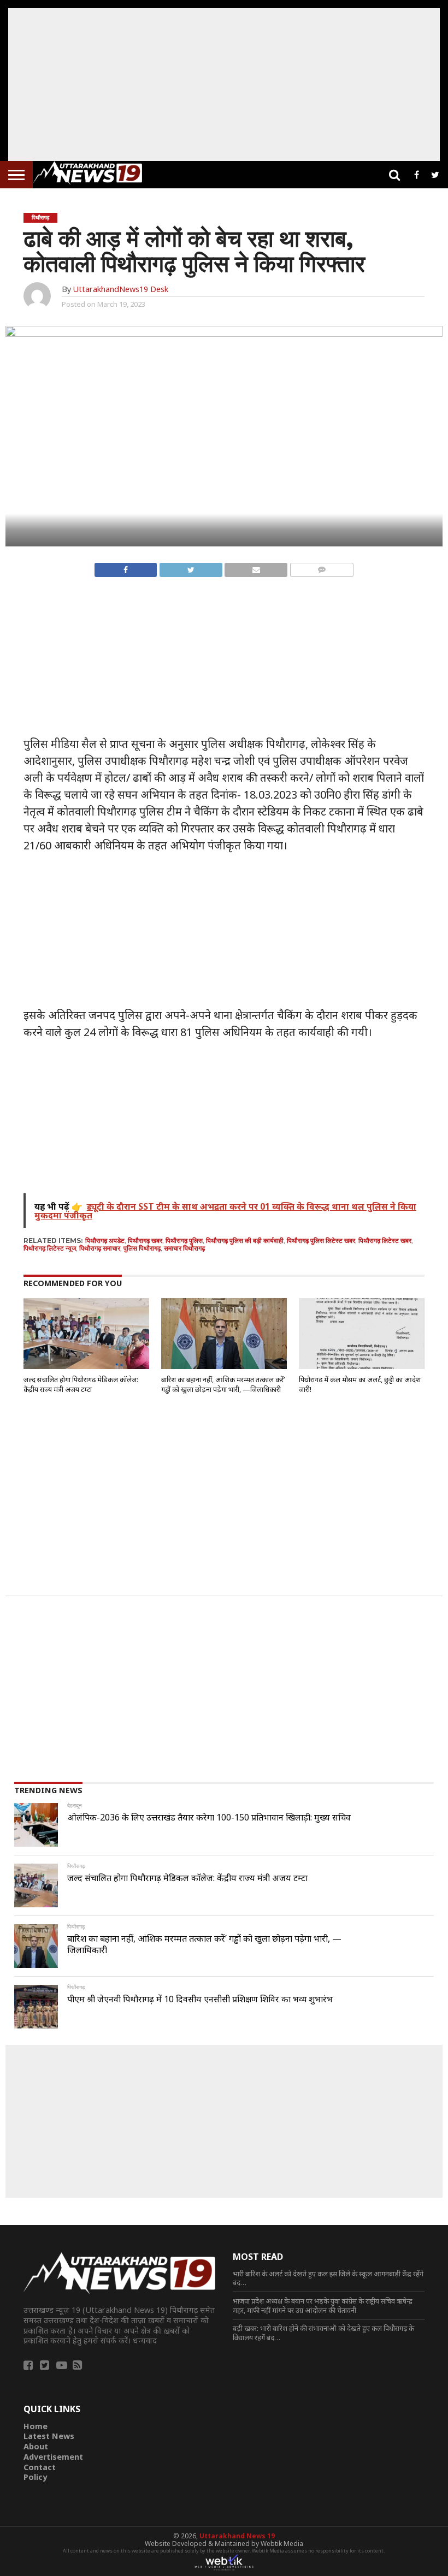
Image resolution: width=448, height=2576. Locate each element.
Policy (35, 2477)
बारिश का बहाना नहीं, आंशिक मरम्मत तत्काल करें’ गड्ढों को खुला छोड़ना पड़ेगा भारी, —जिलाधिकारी (223, 1384)
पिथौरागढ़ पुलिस (184, 1241)
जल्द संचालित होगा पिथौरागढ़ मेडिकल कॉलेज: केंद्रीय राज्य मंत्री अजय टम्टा (81, 1384)
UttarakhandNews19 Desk (120, 289)
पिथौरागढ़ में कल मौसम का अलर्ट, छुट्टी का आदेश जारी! (360, 1384)
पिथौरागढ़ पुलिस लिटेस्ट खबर (321, 1241)
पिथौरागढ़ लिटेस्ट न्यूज (50, 1248)
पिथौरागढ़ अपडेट (105, 1241)
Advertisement (53, 2457)
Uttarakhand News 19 (237, 2536)
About (36, 2446)
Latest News (49, 2436)
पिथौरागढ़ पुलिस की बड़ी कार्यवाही (245, 1241)
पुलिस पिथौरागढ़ (142, 1248)
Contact (40, 2467)
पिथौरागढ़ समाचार (100, 1248)
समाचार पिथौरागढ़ (184, 1248)
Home (36, 2426)
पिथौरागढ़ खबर (145, 1241)
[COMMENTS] (322, 567)
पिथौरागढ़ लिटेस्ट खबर (385, 1241)
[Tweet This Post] (190, 567)
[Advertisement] (224, 85)
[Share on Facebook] (126, 567)
